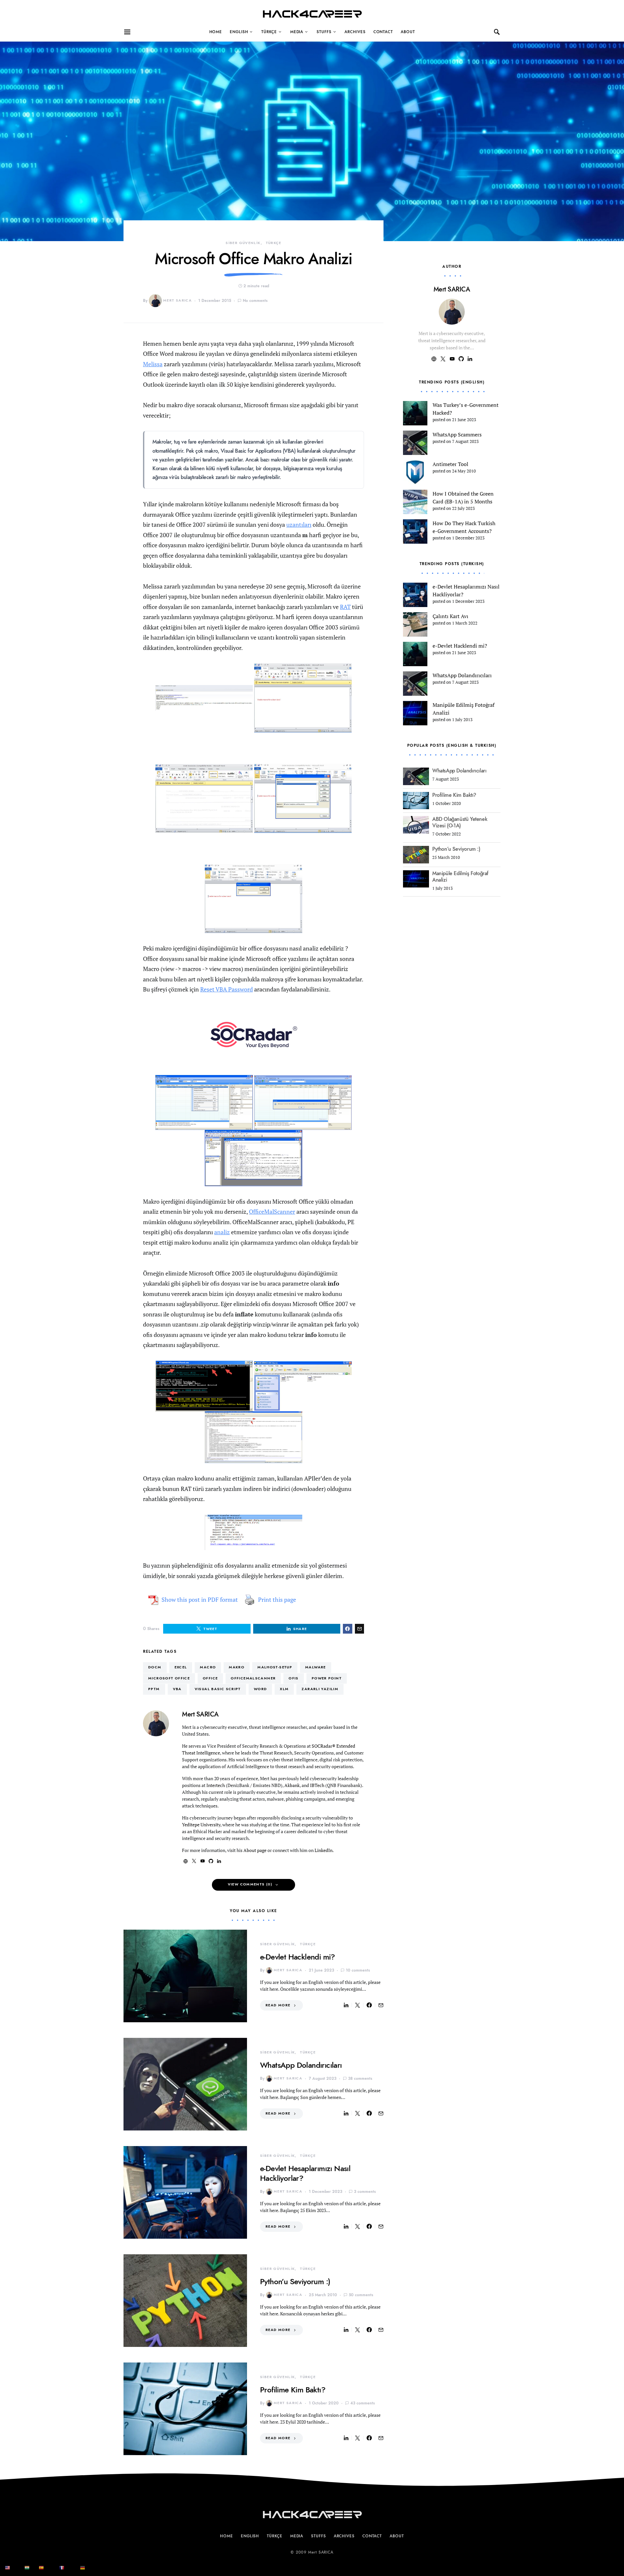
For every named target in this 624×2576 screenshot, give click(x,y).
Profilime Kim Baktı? (293, 2390)
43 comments (363, 2403)
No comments (255, 301)
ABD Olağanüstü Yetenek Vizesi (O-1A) (460, 822)
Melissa (153, 364)
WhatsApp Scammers (457, 434)
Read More (278, 2005)
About (408, 32)
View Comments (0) (250, 1884)
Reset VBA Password (227, 989)
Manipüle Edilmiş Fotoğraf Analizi (460, 877)
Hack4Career (312, 14)
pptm (154, 1689)
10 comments (358, 1970)
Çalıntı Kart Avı (450, 616)
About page (255, 1850)
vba (177, 1689)
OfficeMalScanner (272, 1211)
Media (297, 32)
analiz (222, 1232)
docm (155, 1667)
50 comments (361, 2295)
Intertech (216, 1785)
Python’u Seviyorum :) (295, 2281)
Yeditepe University (201, 1825)
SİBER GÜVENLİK (243, 243)
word (260, 1689)
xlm (284, 1689)
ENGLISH (239, 32)
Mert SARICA (177, 300)
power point (327, 1678)
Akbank (292, 1785)
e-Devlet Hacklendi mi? (298, 1957)
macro (208, 1667)
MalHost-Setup (275, 1667)
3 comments (365, 2192)
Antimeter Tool (450, 464)
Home (216, 32)
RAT (345, 607)
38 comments (360, 2078)
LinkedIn (324, 1850)
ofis (294, 1678)
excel (181, 1667)
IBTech (317, 1785)
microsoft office (169, 1678)
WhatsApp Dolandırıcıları (301, 2065)
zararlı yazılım (320, 1689)
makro (237, 1667)
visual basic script (218, 1689)
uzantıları (299, 524)
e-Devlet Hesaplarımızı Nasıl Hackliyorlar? (305, 2173)
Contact (383, 32)
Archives (355, 32)
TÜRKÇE (269, 32)
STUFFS (324, 32)
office (210, 1678)
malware (316, 1667)
